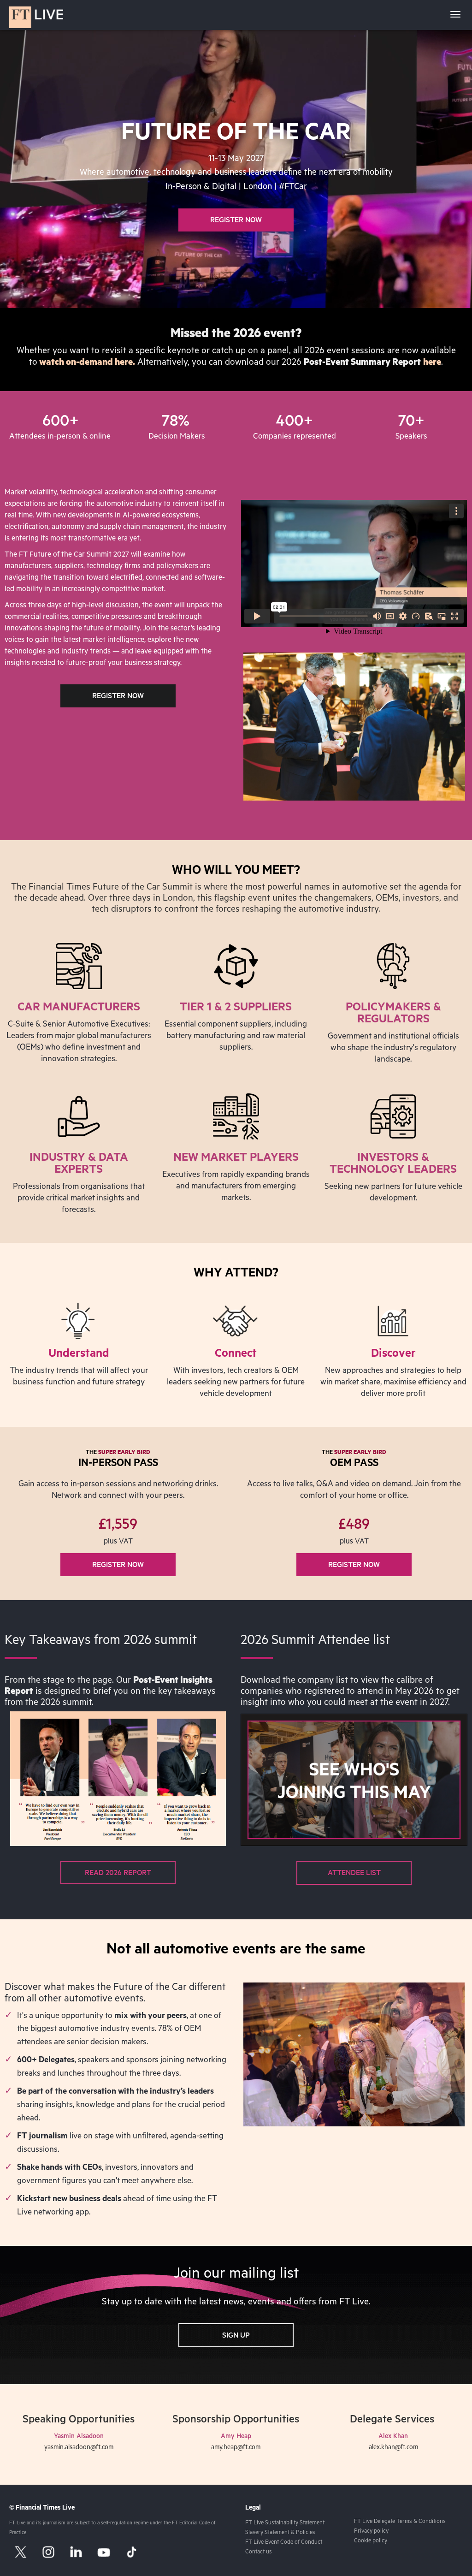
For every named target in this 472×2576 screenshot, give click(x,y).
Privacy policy (371, 2532)
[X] (21, 2552)
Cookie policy (371, 2541)
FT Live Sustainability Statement (285, 2523)
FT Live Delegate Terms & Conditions (400, 2522)
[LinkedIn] (76, 2552)
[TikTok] (131, 2552)
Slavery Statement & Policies (280, 2533)
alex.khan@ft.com (393, 2448)
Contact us (259, 2552)
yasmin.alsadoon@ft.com (79, 2448)
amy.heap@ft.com (236, 2448)
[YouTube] (104, 2552)
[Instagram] (48, 2552)
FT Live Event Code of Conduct (284, 2543)
